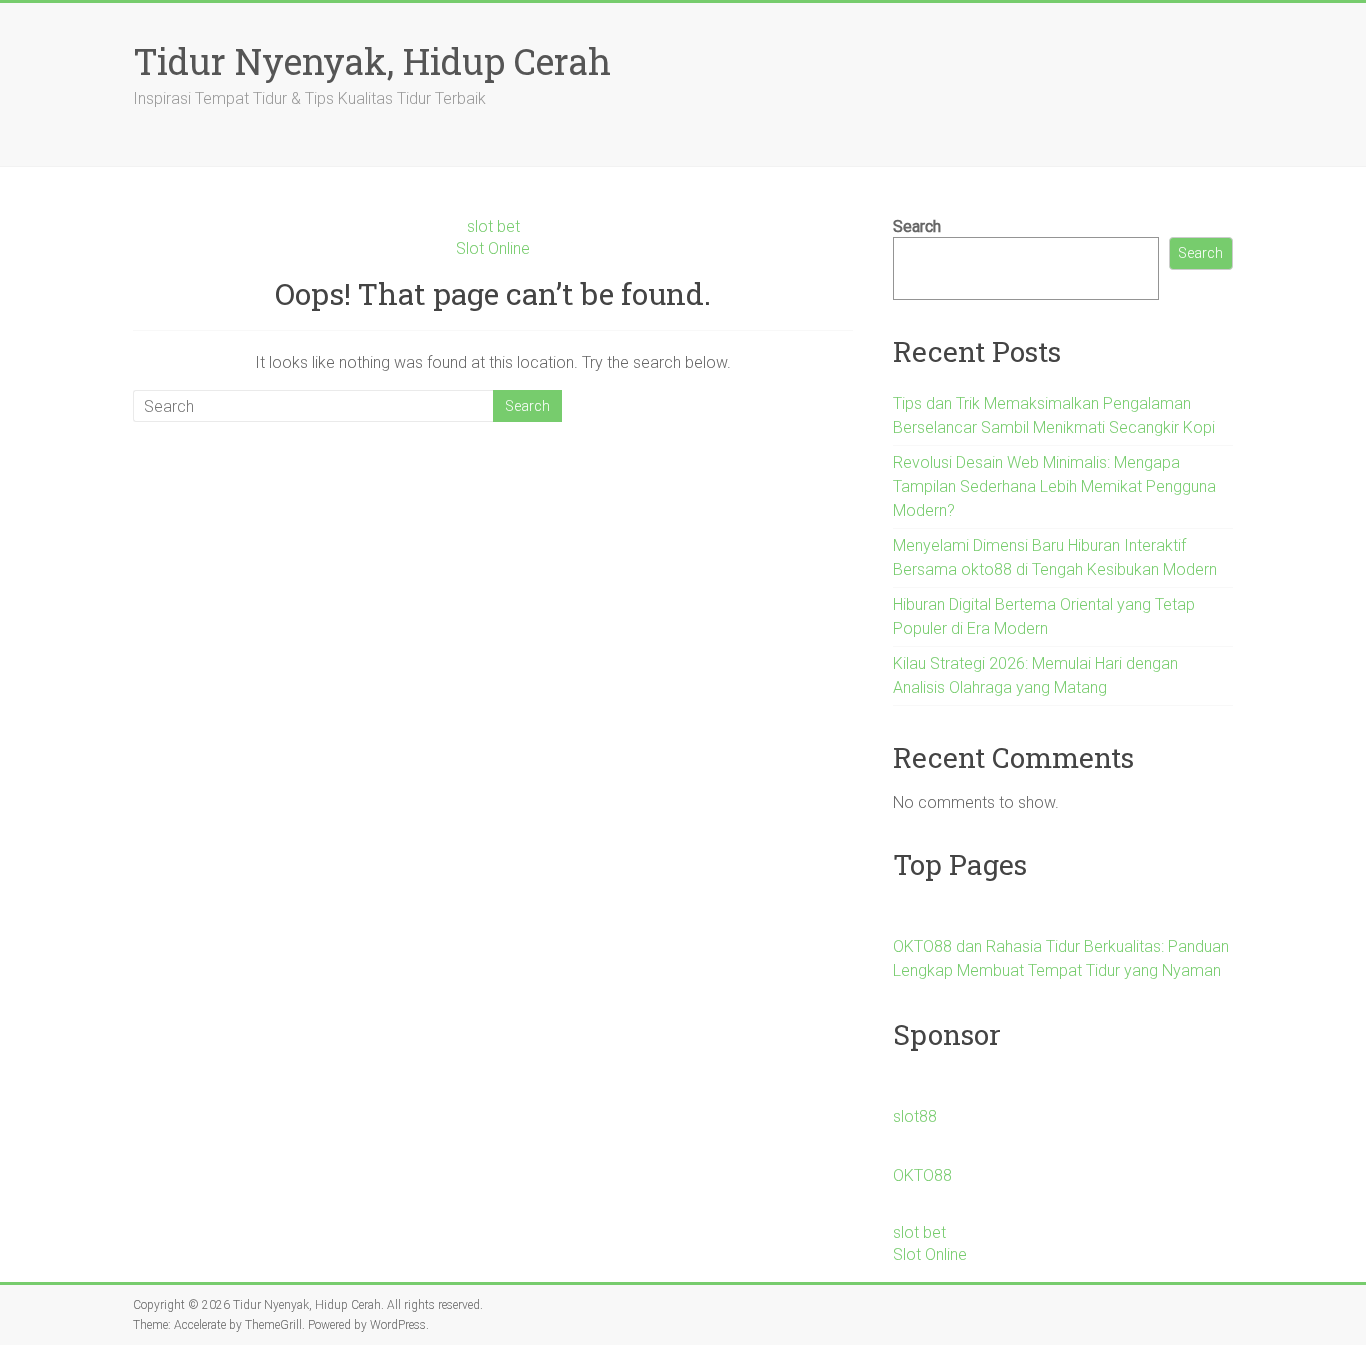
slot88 (915, 1116)
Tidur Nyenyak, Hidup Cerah (372, 61)
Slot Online (493, 248)
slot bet (493, 226)
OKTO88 (922, 1175)
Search (917, 226)
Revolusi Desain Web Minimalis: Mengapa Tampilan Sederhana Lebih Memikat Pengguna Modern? (1054, 486)
